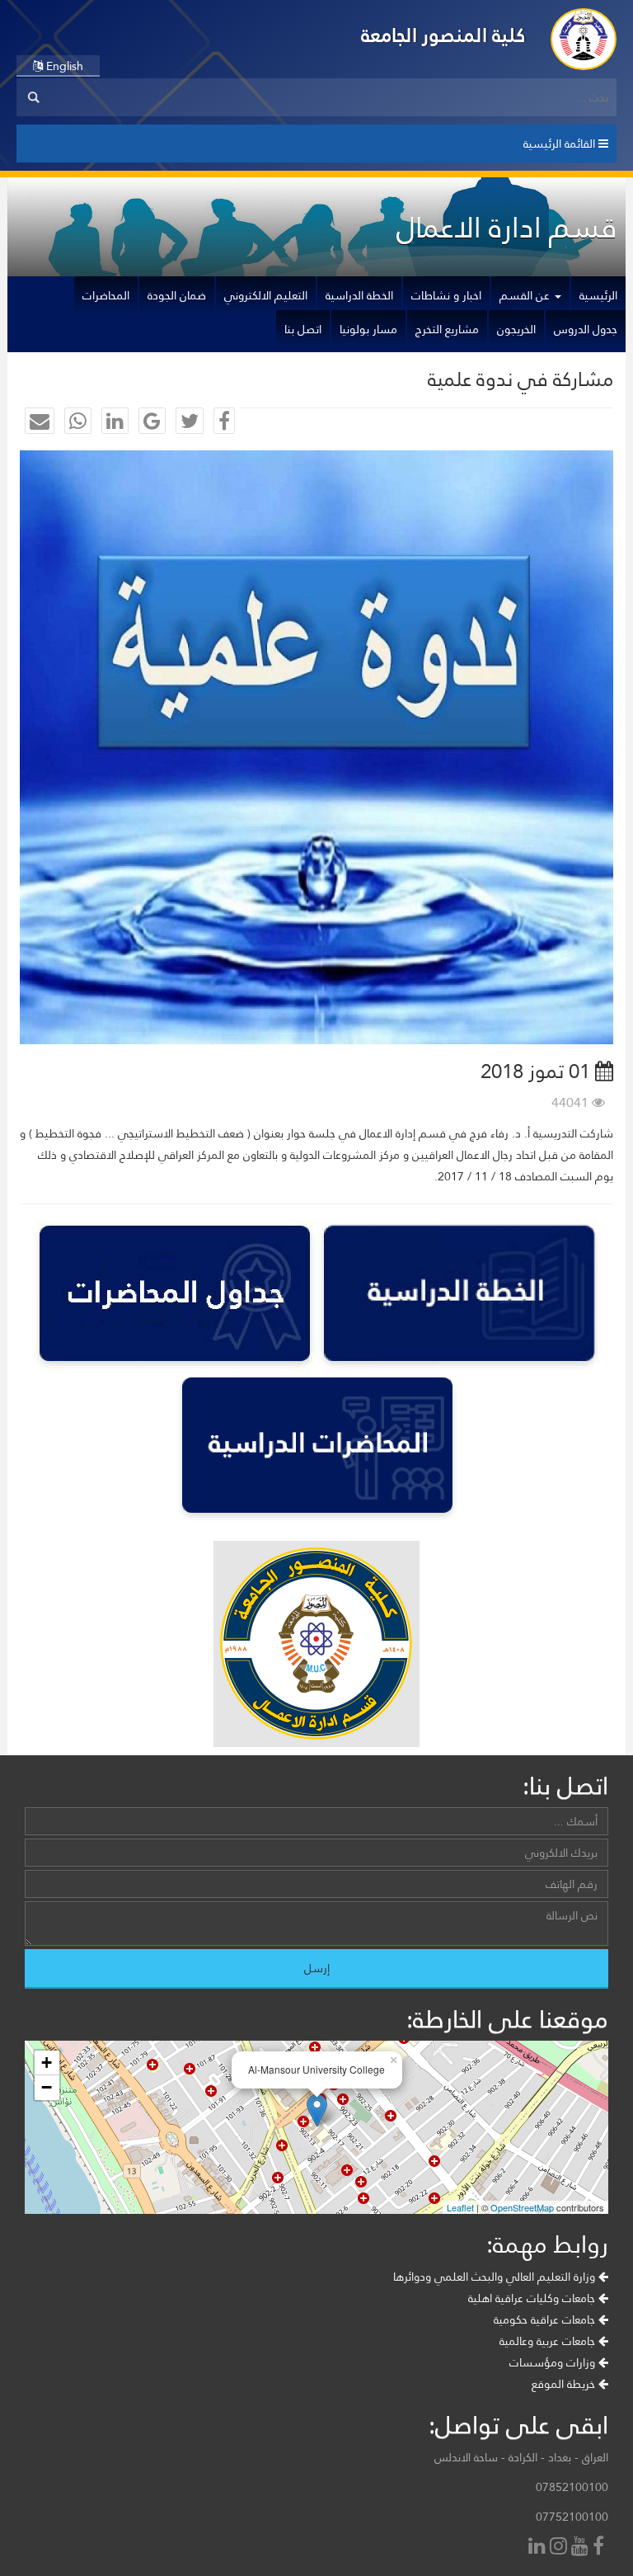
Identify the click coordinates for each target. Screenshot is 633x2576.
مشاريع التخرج (447, 329)
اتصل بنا (303, 329)
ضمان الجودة (177, 295)
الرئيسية (598, 295)
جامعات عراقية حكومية (546, 2319)
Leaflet (460, 2207)
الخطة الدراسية (359, 295)
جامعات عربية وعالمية (549, 2341)
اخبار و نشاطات (446, 295)
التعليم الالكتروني (266, 295)
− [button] (47, 2087)
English (63, 66)
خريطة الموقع (565, 2384)
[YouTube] (582, 2548)
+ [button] (47, 2063)
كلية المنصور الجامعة (443, 35)
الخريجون (516, 329)
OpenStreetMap (522, 2207)
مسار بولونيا (368, 329)
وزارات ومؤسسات (554, 2362)
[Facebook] (600, 2548)
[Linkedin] (539, 2548)
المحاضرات (106, 295)
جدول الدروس (586, 329)
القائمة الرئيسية (561, 144)
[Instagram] (560, 2548)
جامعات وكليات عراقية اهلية (533, 2298)
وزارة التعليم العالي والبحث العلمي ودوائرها (496, 2277)
